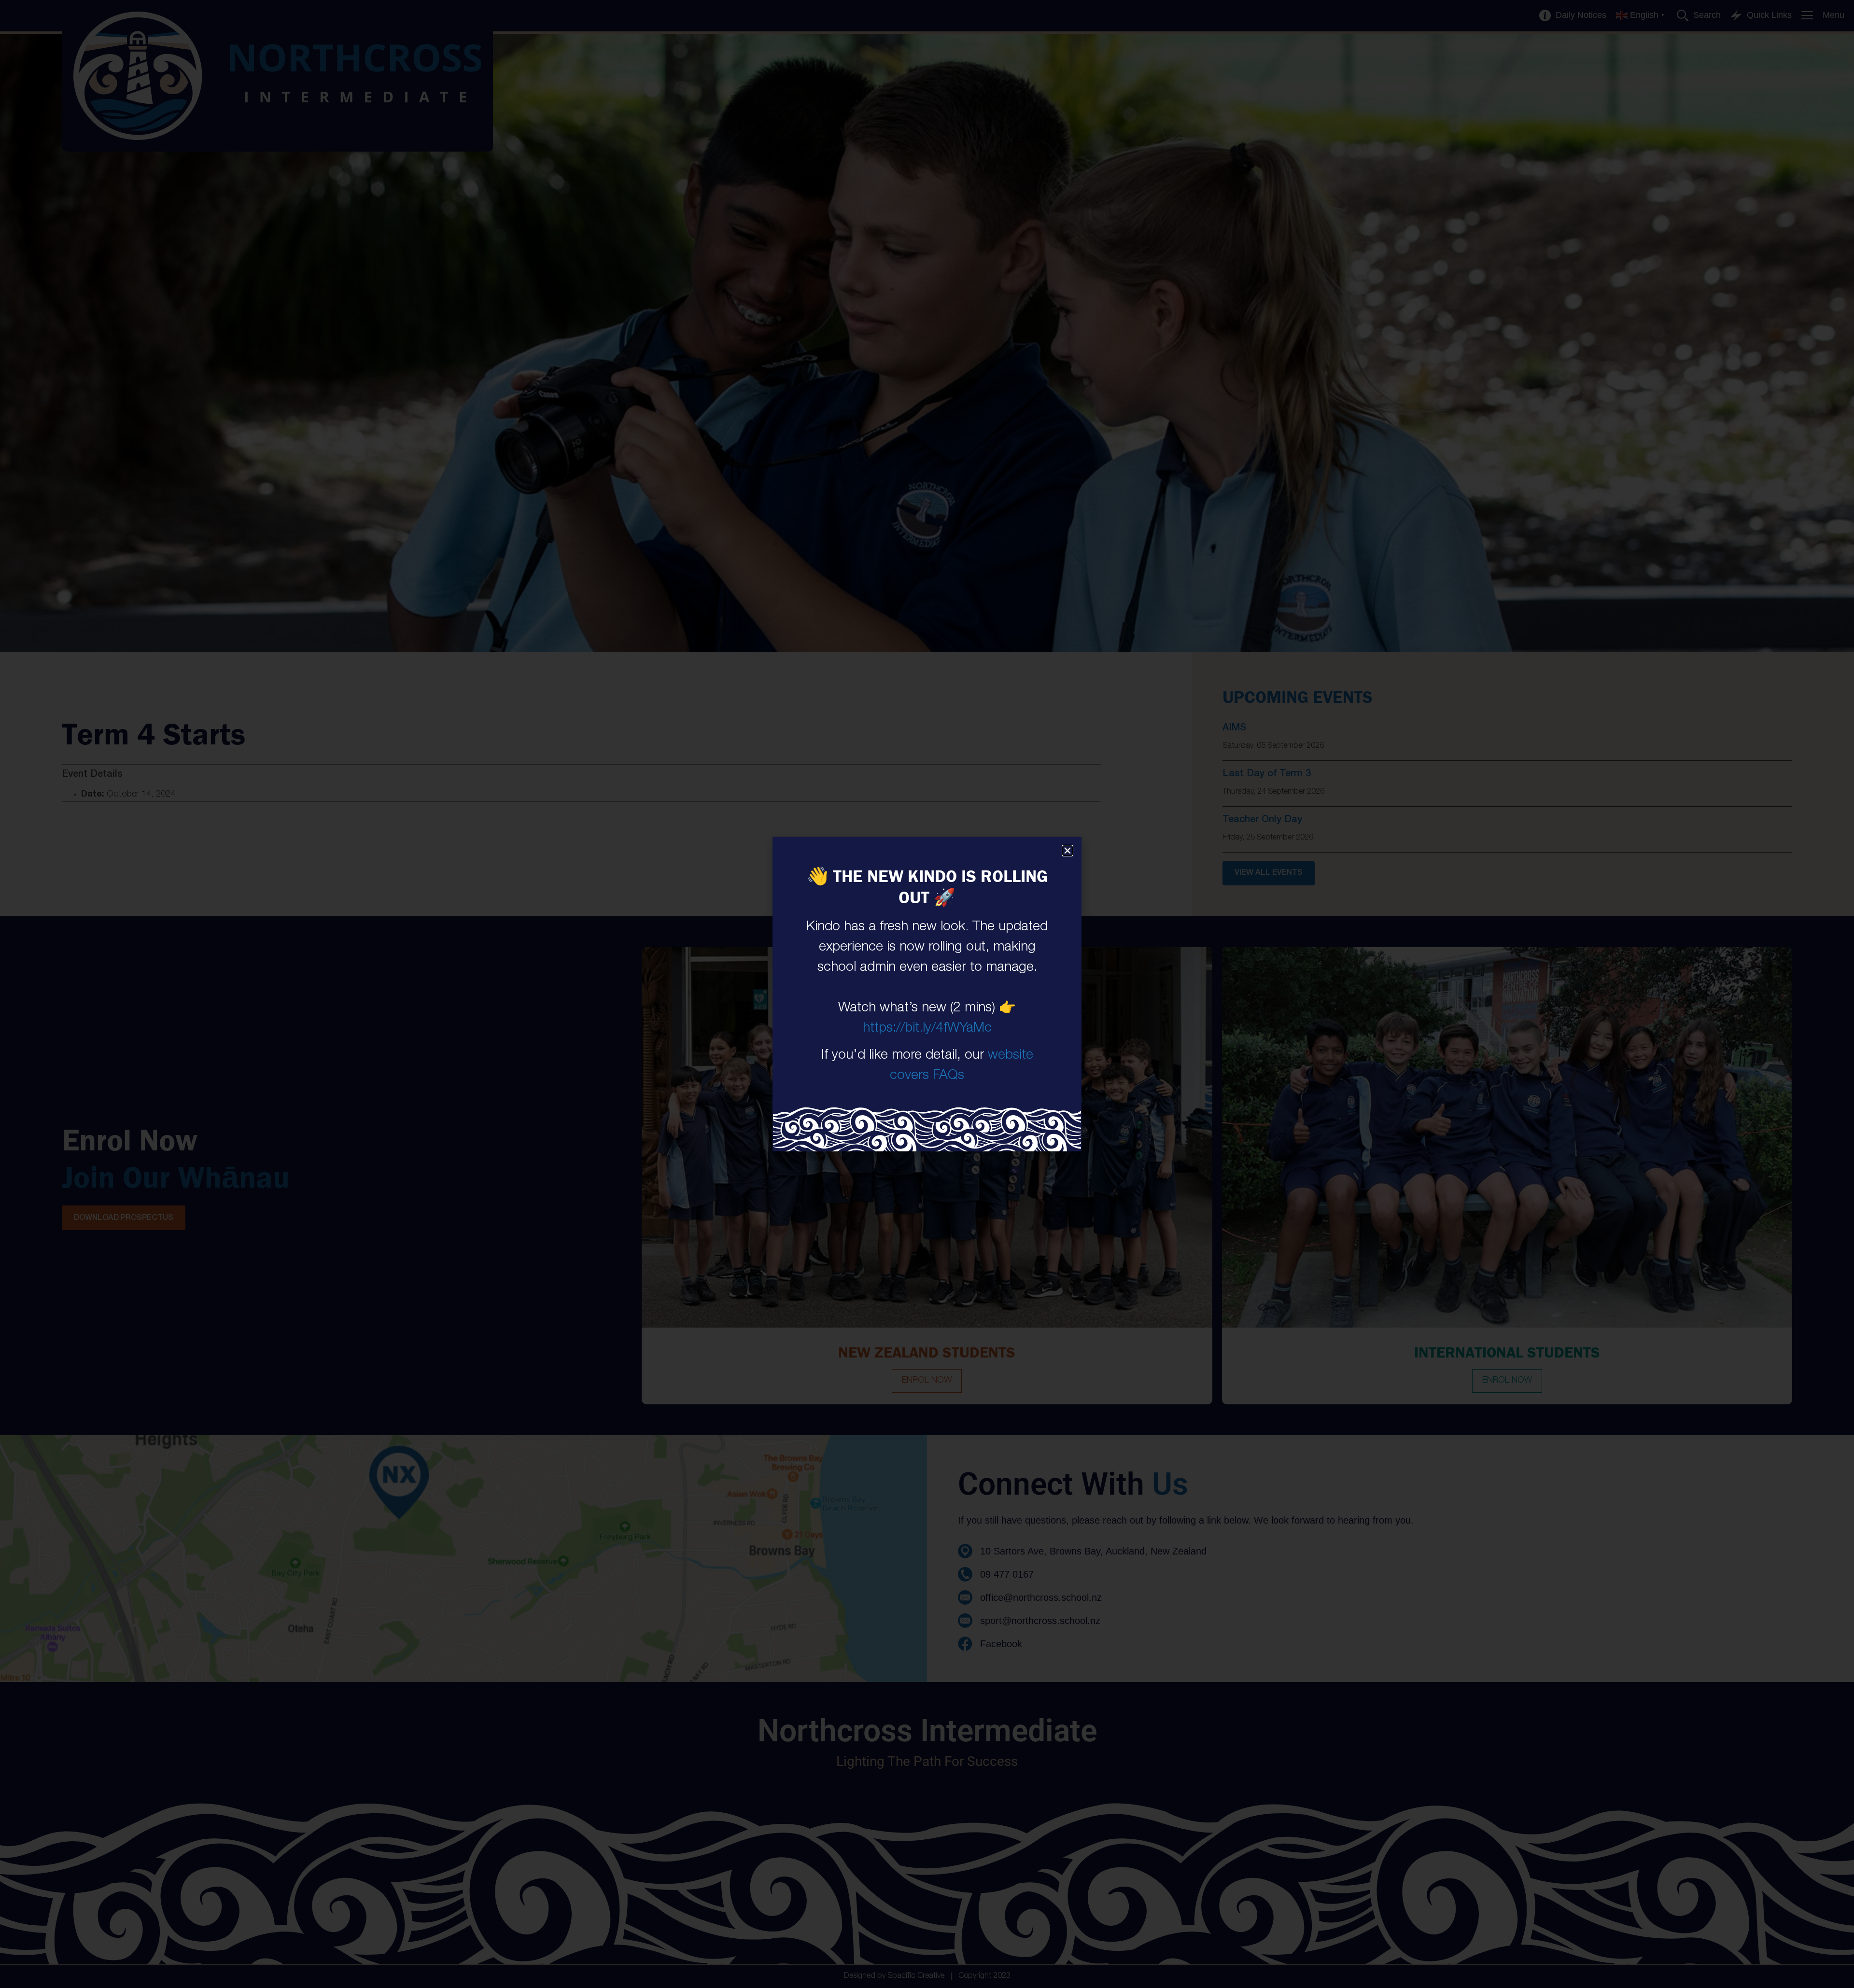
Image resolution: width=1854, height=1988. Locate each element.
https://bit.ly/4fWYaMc (927, 1029)
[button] (1067, 851)
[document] (927, 994)
